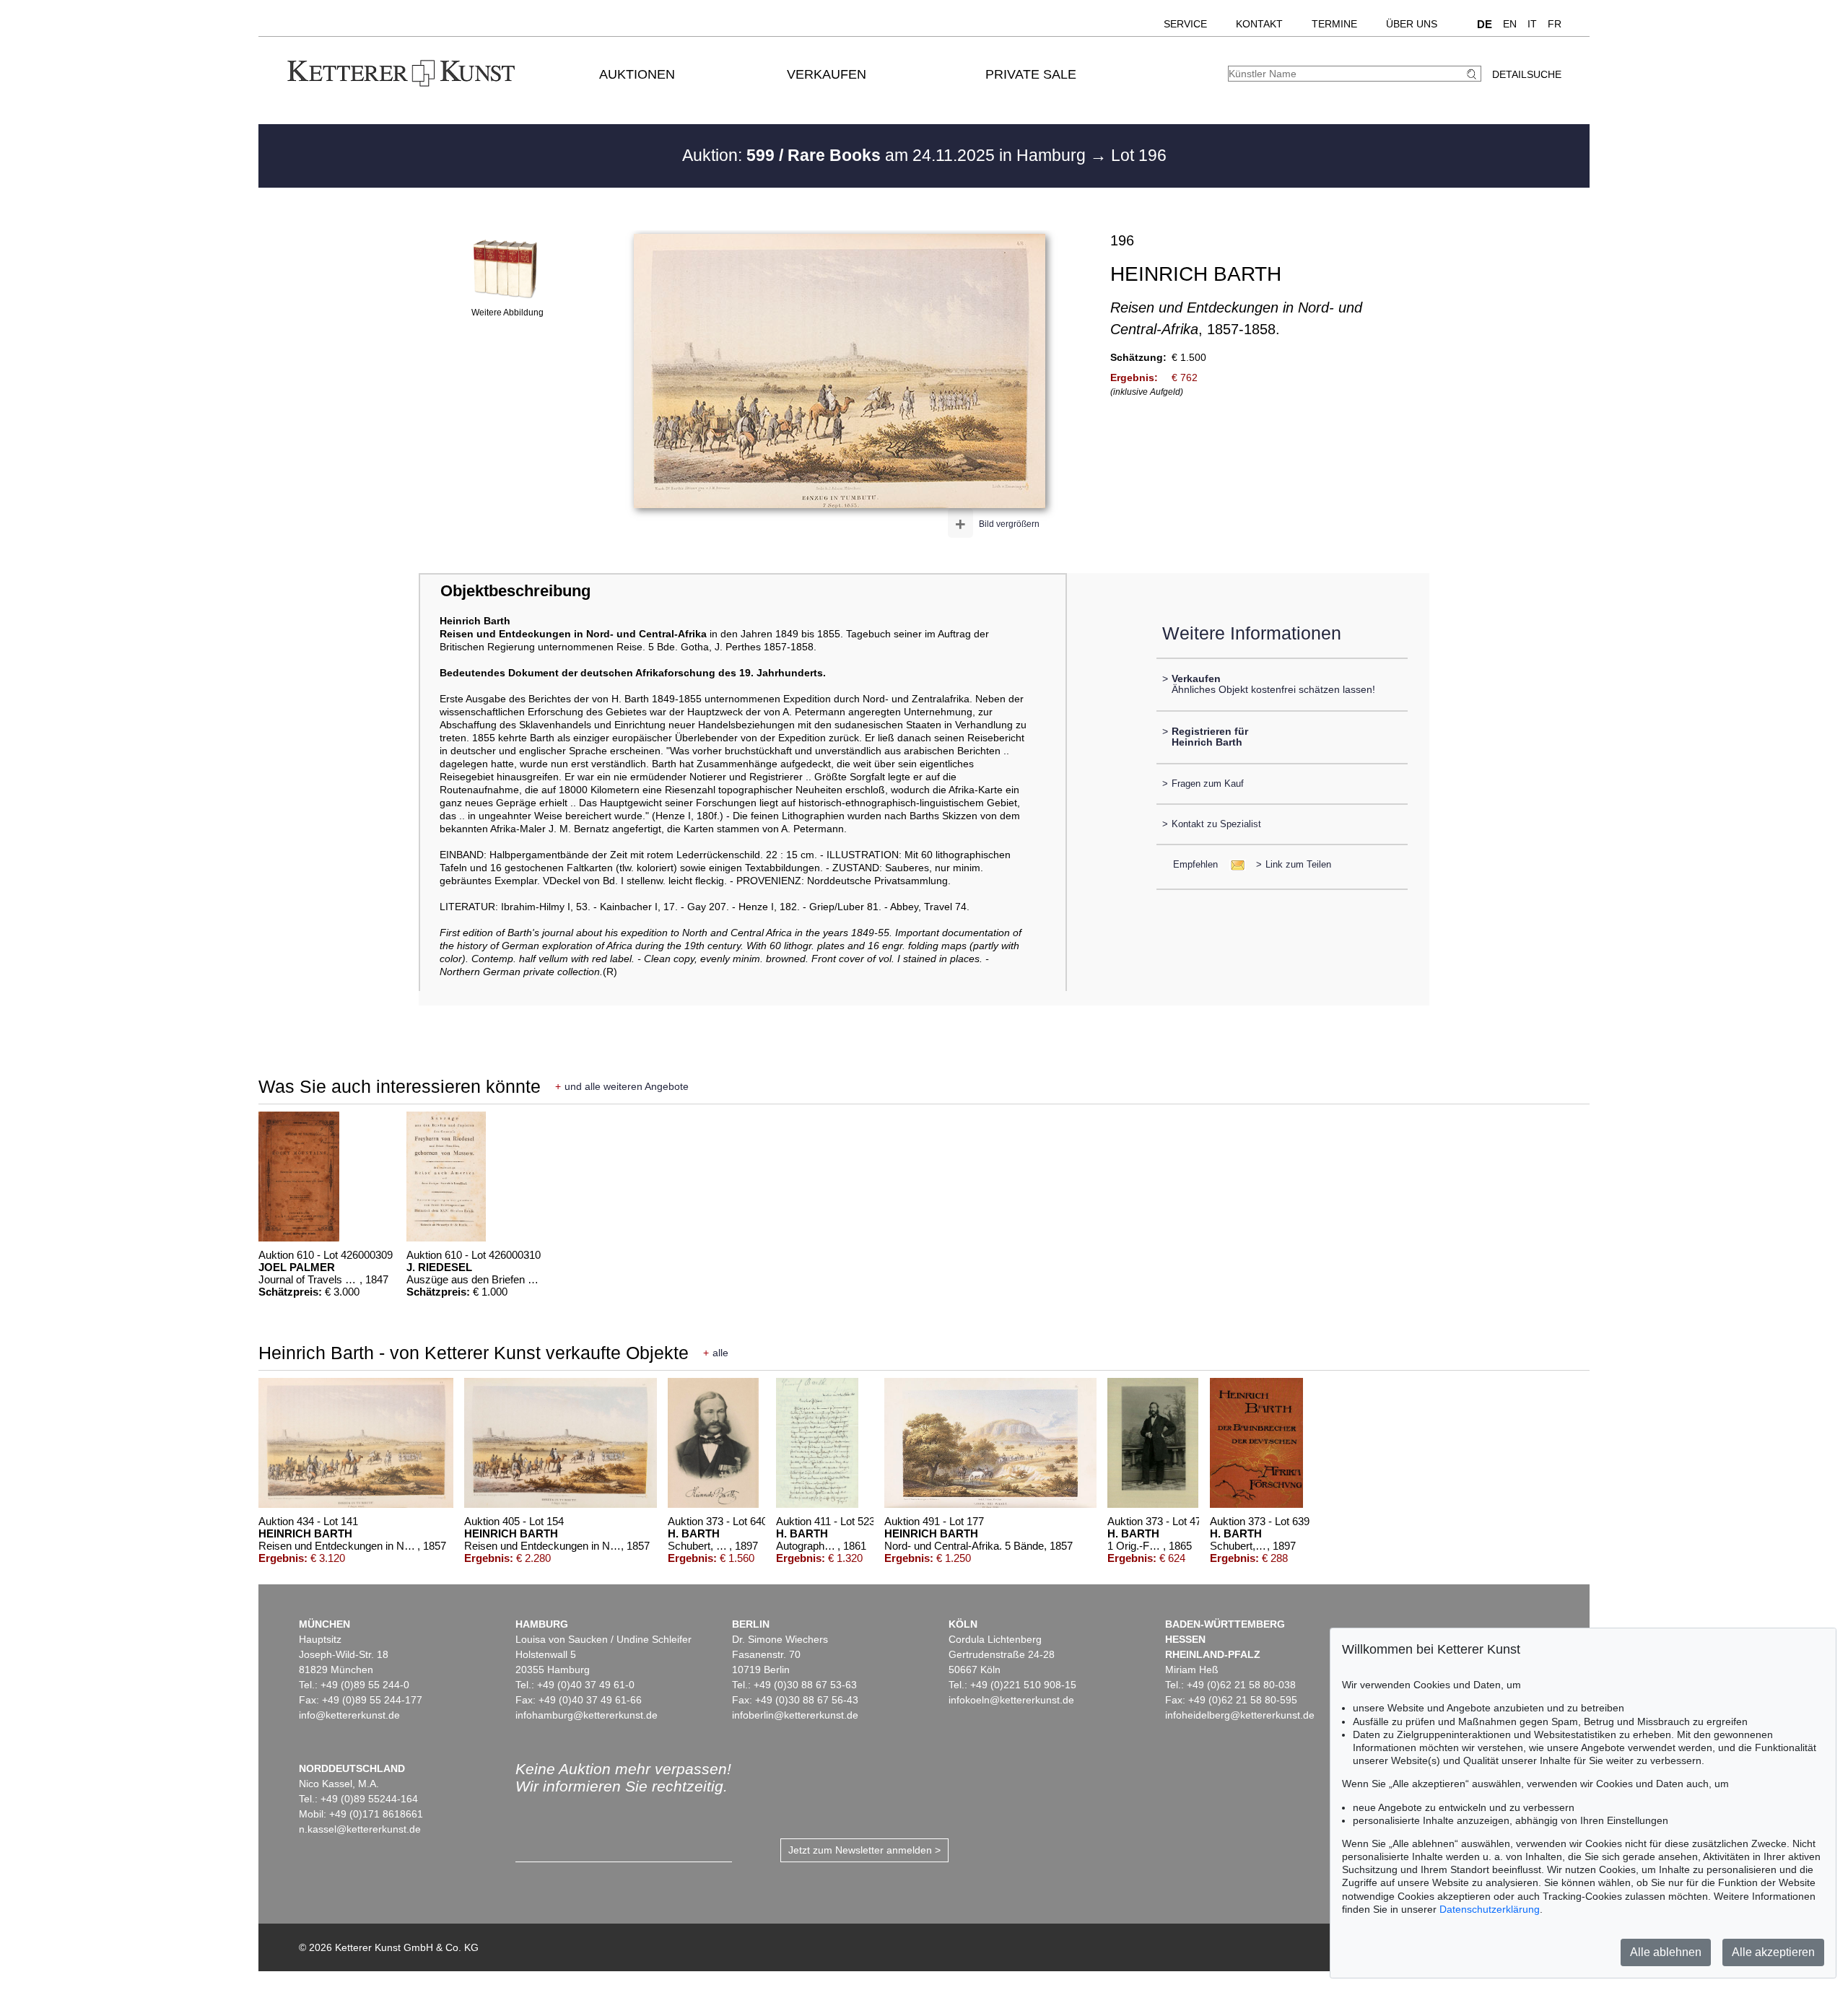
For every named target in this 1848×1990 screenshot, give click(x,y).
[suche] (1473, 74)
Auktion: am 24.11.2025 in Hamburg (886, 155)
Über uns (1412, 24)
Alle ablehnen (1666, 1952)
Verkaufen (827, 74)
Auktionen (637, 74)
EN (1510, 24)
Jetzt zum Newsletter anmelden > (864, 1850)
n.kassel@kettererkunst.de (360, 1829)
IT (1532, 24)
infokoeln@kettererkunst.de (1011, 1700)
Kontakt (1259, 24)
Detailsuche (1527, 74)
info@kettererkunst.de (349, 1715)
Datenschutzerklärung (1490, 1909)
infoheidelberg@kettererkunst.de (1240, 1715)
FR (1555, 24)
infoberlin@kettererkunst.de (795, 1715)
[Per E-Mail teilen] (1233, 864)
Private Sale (1031, 74)
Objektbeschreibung (515, 591)
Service (1185, 24)
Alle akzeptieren (1773, 1952)
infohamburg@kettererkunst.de (587, 1715)
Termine (1334, 24)
